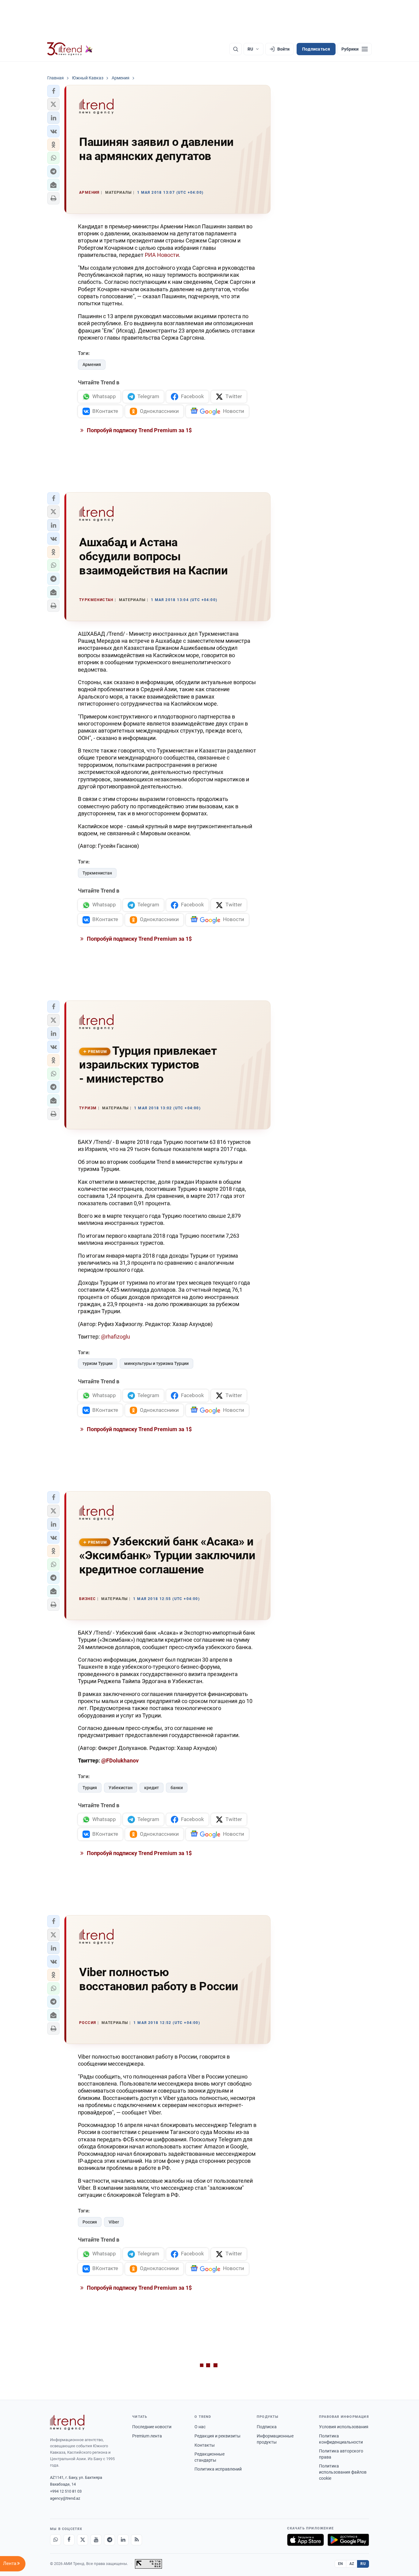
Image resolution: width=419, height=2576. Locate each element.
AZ (352, 2564)
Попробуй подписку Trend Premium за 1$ (139, 430)
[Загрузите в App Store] (306, 2540)
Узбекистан (121, 1788)
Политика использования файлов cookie (343, 2472)
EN (340, 2564)
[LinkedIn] (123, 2540)
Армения (92, 364)
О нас (200, 2427)
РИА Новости (162, 255)
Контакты (205, 2445)
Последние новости (152, 2427)
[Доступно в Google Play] (348, 2540)
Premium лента (147, 2436)
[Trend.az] (70, 49)
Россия (90, 2222)
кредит (152, 1788)
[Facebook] (69, 2540)
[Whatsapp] (56, 2540)
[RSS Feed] (136, 2540)
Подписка (267, 2427)
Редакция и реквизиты (217, 2436)
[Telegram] (110, 2540)
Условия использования (344, 2427)
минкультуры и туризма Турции (156, 1363)
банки (177, 1788)
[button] (53, 91)
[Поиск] (236, 49)
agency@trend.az (65, 2498)
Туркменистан (97, 873)
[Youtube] (96, 2540)
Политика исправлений (218, 2469)
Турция (90, 1788)
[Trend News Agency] (67, 2422)
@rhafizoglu (115, 1337)
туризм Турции (98, 1363)
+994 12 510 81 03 (66, 2491)
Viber (114, 2222)
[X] (83, 2540)
